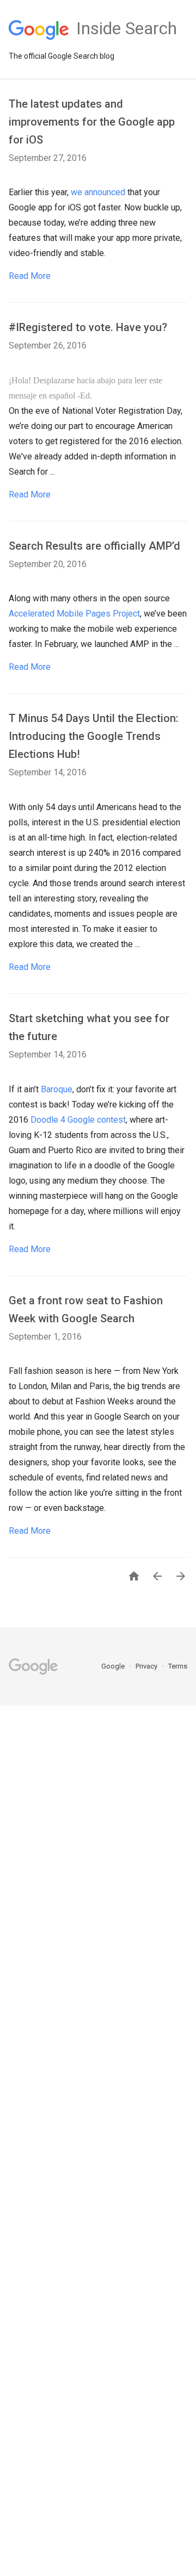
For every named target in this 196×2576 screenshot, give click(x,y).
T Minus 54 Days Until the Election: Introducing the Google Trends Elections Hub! (94, 736)
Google (114, 1666)
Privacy (147, 1666)
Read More (30, 276)
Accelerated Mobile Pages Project (74, 614)
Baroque (57, 1089)
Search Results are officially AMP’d (94, 546)
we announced (98, 192)
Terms (178, 1666)
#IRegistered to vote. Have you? (88, 327)
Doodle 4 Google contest (78, 1120)
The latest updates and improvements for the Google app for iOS (92, 122)
